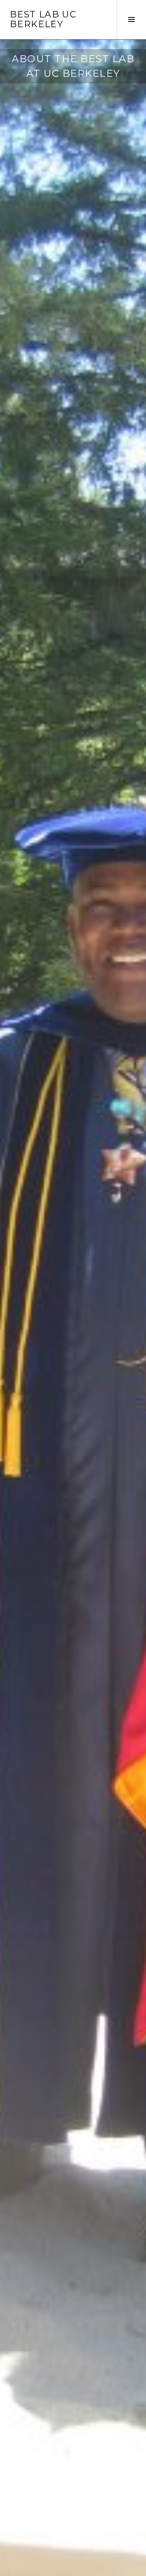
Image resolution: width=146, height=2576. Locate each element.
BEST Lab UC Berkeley (43, 19)
